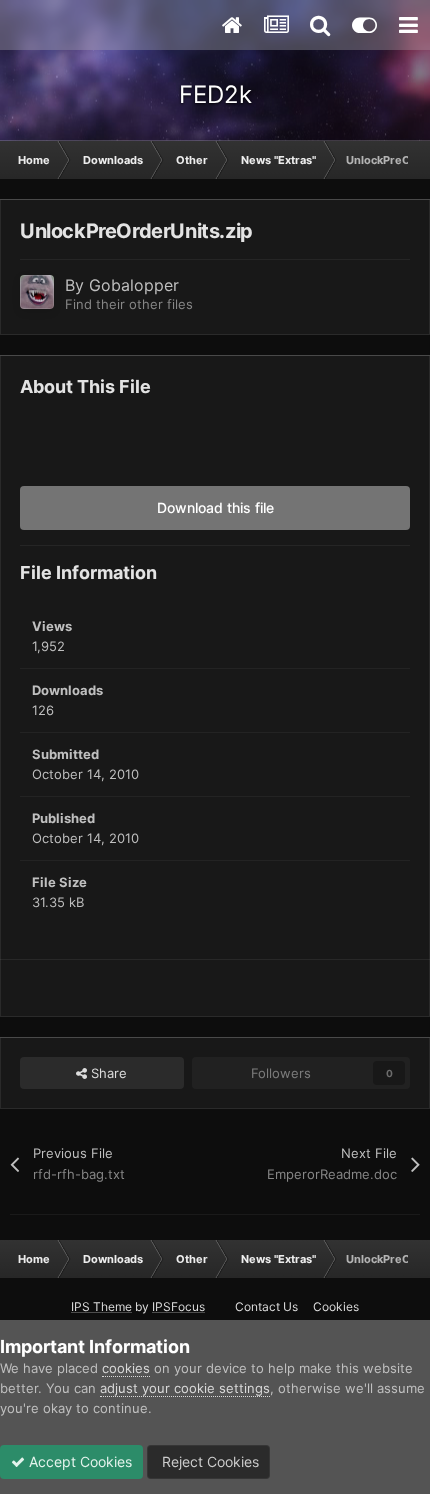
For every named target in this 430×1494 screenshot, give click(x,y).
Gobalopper (134, 285)
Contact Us (266, 1306)
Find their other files (129, 304)
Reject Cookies (208, 1461)
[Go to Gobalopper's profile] (37, 292)
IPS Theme (101, 1306)
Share (107, 1073)
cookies (126, 1368)
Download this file (215, 507)
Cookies (336, 1306)
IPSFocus (178, 1306)
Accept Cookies (78, 1461)
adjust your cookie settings (185, 1388)
